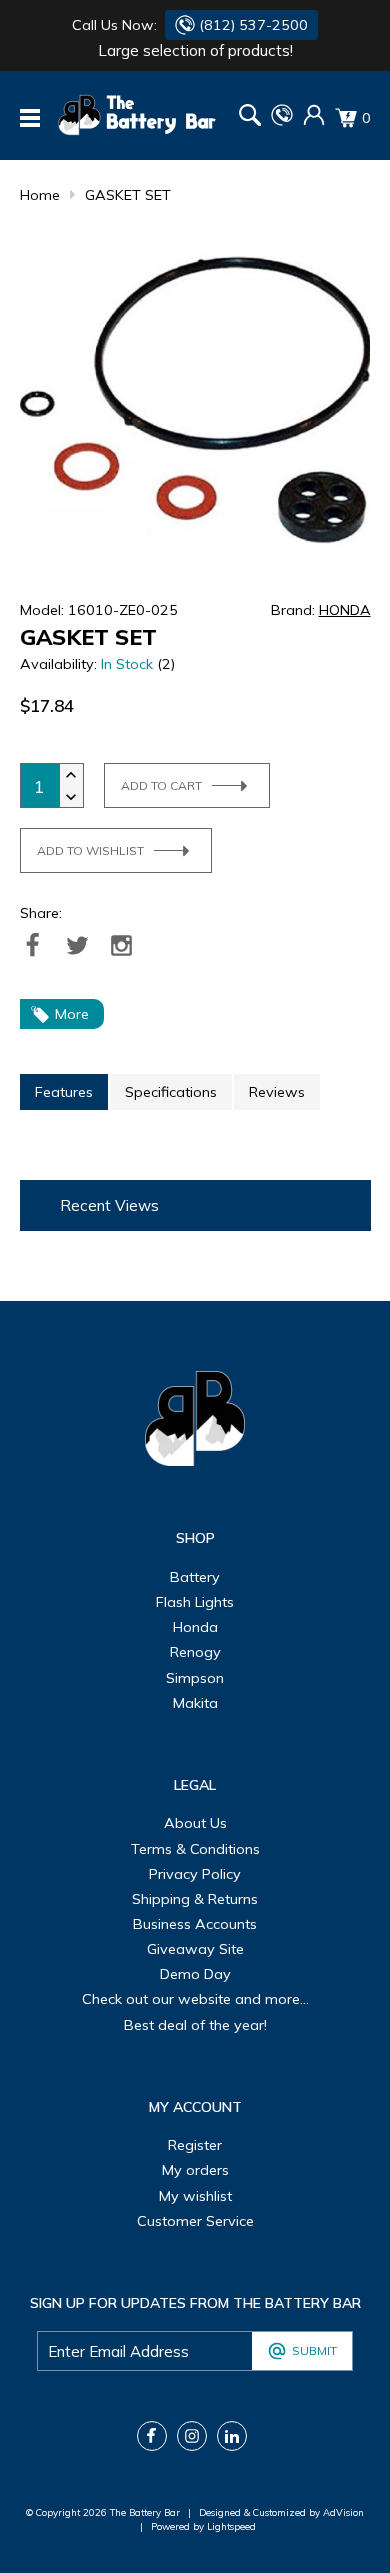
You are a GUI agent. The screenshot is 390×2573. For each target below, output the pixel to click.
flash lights (195, 1602)
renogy (195, 1652)
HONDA (345, 610)
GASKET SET (128, 195)
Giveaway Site (195, 1949)
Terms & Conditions (195, 1849)
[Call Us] (282, 121)
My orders (195, 2170)
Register (195, 2145)
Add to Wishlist (90, 850)
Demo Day (195, 1974)
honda (195, 1627)
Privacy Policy (195, 1874)
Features (64, 1092)
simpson (195, 1678)
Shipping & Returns (195, 1899)
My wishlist (195, 2196)
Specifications (171, 1092)
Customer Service (195, 2221)
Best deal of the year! (195, 2025)
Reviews (277, 1092)
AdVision (343, 2512)
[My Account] (314, 121)
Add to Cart (161, 785)
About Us (195, 1823)
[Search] (250, 117)
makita (195, 1703)
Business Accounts (195, 1924)
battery (195, 1577)
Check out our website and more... (195, 1999)
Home (40, 195)
